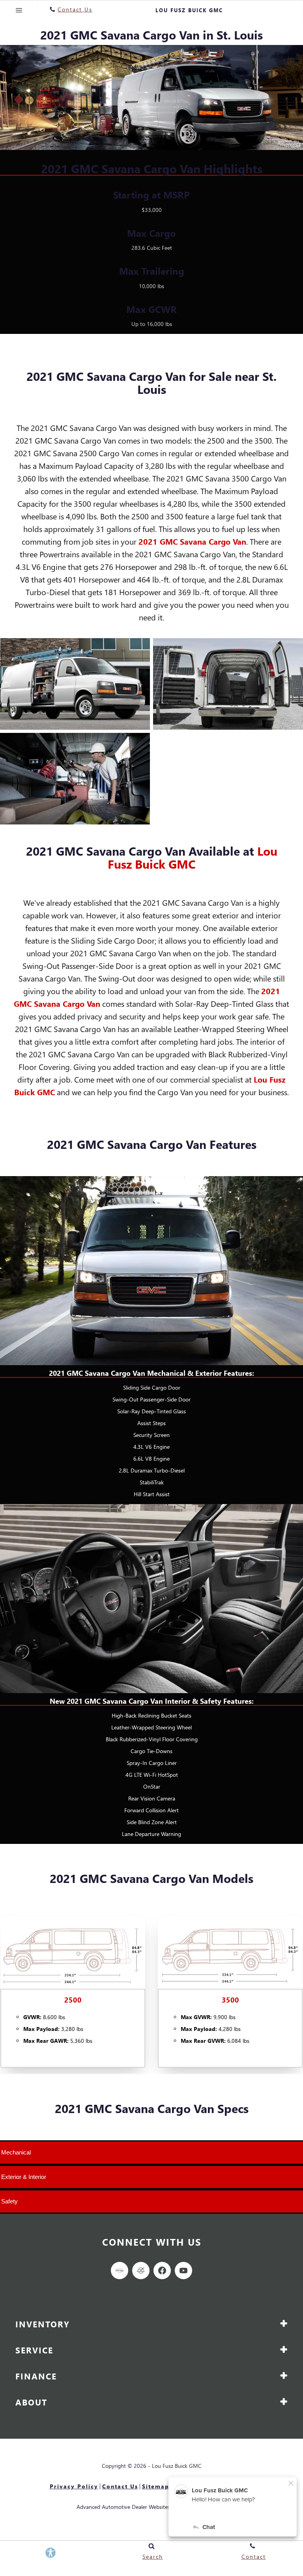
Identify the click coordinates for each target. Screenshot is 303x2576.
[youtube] (183, 2271)
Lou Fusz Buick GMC (193, 857)
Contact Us (120, 2486)
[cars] (120, 2271)
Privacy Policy (74, 2486)
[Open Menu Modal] (19, 10)
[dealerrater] (141, 2271)
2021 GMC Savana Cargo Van (192, 541)
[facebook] (162, 2271)
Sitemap (156, 2486)
